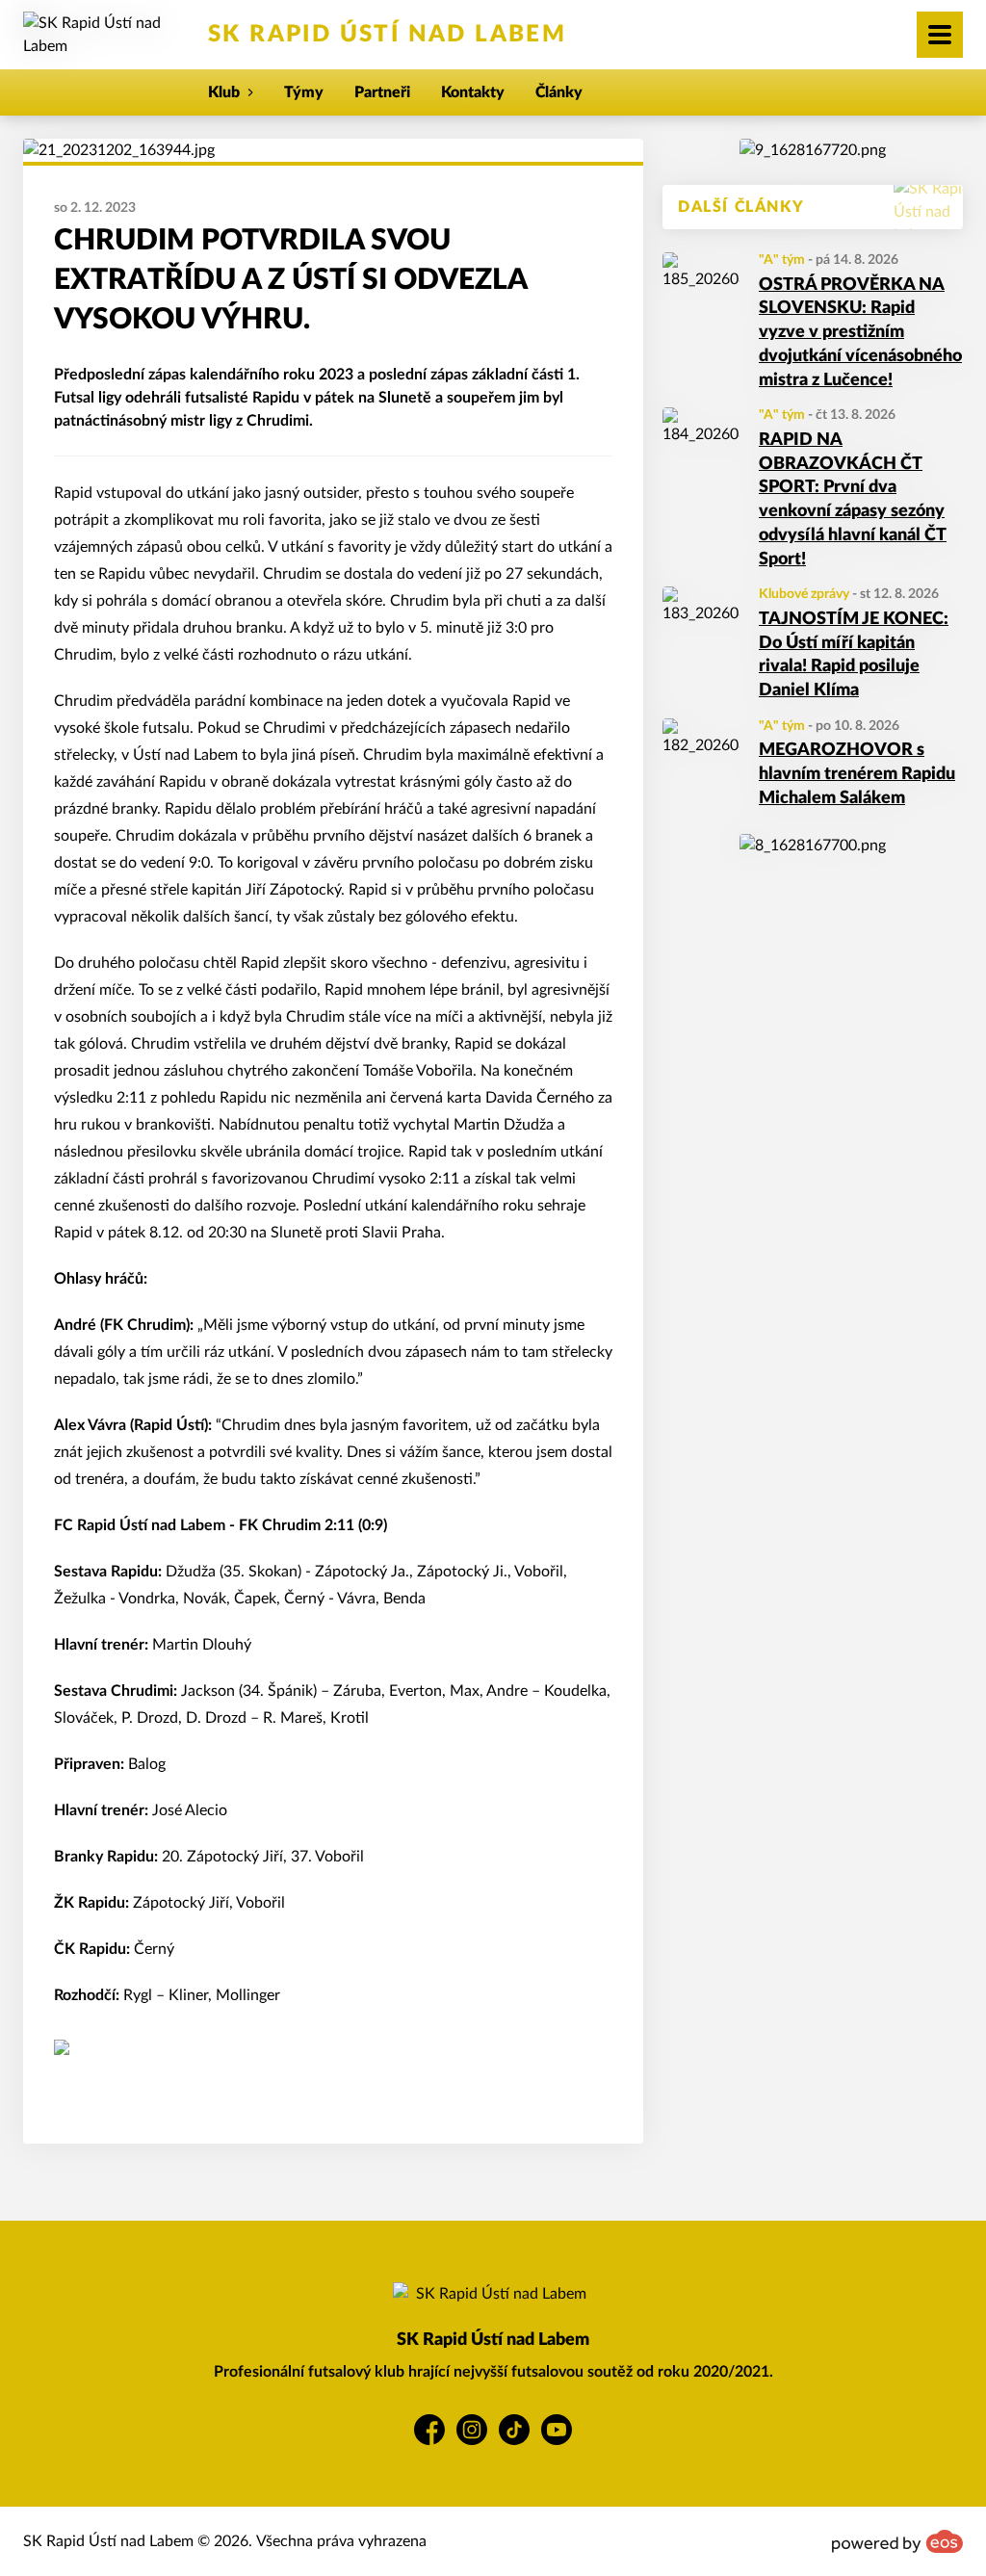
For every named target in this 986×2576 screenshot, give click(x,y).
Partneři (382, 92)
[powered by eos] (897, 2541)
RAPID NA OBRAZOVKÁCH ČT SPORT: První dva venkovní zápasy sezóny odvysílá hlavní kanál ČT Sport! (853, 500)
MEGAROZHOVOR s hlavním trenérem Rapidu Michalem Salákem (857, 774)
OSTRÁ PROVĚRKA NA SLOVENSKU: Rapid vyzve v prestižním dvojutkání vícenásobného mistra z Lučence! (860, 333)
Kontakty (473, 92)
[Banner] (813, 150)
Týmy (304, 92)
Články (559, 92)
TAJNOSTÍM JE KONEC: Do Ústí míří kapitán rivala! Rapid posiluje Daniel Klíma (854, 655)
